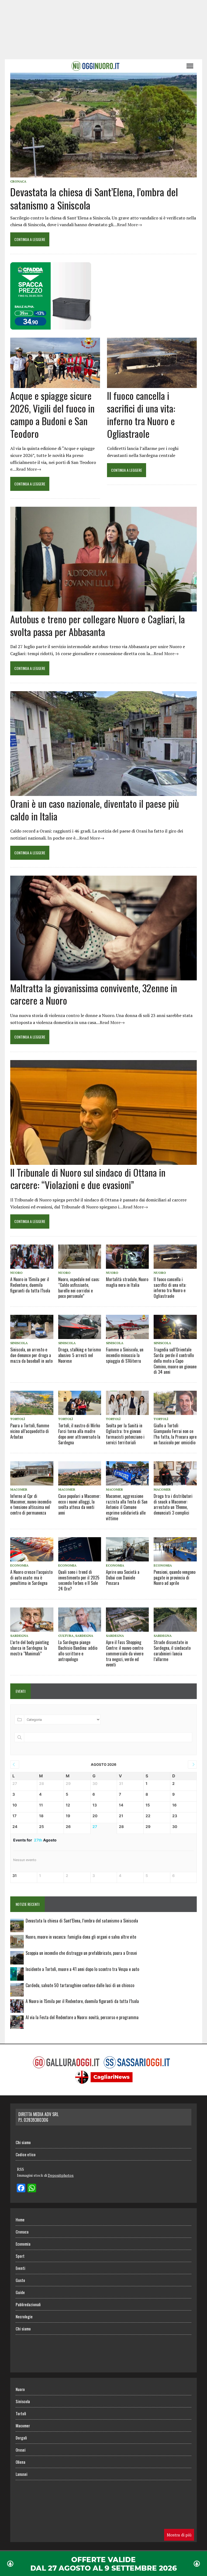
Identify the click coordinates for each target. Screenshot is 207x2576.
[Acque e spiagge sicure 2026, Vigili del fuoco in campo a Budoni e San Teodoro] (55, 385)
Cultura (66, 1636)
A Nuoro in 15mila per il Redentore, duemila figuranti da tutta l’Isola (30, 1285)
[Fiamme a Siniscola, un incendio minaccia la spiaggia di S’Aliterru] (127, 1327)
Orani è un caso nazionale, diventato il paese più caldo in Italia (95, 810)
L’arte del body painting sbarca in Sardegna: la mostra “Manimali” (30, 1648)
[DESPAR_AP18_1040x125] (103, 2572)
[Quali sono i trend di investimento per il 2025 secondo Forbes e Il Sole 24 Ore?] (80, 1549)
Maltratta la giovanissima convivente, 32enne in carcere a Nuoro (94, 994)
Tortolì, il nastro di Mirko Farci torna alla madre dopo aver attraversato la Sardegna (79, 1434)
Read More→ (130, 225)
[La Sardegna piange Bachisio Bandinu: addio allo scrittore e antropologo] (80, 1620)
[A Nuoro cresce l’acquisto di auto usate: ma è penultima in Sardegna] (32, 1549)
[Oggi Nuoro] (95, 66)
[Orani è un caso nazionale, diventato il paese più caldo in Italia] (103, 792)
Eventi (20, 2268)
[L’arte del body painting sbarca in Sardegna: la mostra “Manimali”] (32, 1620)
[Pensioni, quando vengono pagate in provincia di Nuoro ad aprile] (175, 1549)
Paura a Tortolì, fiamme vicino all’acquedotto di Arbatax (30, 1431)
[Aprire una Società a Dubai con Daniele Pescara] (127, 1549)
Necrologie (24, 2316)
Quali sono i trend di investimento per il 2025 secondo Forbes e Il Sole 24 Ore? (79, 1580)
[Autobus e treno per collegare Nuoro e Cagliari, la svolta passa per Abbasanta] (103, 608)
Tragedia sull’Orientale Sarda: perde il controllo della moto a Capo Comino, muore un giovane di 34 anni (175, 1361)
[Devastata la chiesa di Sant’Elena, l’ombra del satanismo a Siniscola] (103, 174)
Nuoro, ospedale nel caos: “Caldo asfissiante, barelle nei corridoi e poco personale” (79, 1288)
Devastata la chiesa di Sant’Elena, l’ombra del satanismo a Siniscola (94, 198)
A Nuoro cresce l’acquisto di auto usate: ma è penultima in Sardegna (31, 1578)
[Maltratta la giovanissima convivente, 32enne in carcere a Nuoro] (103, 977)
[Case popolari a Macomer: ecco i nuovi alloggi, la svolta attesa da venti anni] (80, 1473)
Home (20, 2220)
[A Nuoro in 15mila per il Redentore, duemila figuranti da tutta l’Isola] (32, 1257)
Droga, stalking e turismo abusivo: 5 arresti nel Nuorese (80, 1355)
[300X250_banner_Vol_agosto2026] (51, 326)
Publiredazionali (28, 2304)
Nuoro (16, 1273)
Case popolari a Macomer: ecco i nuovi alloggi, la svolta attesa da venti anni (79, 1504)
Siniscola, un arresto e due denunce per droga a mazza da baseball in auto (31, 1355)
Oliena (20, 2462)
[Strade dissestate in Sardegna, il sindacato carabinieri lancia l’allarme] (175, 1620)
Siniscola (19, 1343)
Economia (19, 1565)
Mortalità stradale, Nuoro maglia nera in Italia (127, 1282)
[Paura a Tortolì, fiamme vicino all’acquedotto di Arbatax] (32, 1403)
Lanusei (22, 2474)
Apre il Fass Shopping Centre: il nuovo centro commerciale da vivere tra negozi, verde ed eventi (125, 1653)
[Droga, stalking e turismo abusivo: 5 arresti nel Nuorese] (80, 1327)
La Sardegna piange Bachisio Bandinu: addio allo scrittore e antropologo (78, 1651)
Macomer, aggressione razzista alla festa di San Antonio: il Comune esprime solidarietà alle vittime (127, 1507)
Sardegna (19, 1636)
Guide (20, 2292)
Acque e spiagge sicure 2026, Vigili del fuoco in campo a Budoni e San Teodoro (52, 414)
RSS (20, 2169)
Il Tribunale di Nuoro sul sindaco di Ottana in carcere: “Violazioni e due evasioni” (88, 1179)
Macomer (19, 1489)
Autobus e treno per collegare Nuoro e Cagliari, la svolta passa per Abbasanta (98, 625)
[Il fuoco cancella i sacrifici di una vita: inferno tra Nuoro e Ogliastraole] (152, 385)
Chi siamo (23, 2142)
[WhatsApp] (32, 2189)
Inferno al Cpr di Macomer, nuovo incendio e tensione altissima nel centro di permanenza (31, 1504)
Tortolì (18, 1419)
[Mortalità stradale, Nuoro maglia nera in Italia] (127, 1257)
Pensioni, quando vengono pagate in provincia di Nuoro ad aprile (175, 1578)
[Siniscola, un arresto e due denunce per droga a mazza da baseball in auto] (32, 1327)
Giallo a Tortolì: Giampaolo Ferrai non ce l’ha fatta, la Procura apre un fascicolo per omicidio (175, 1434)
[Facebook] (21, 2189)
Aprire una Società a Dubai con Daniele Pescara (123, 1578)
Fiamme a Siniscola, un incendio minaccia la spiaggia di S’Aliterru (125, 1355)
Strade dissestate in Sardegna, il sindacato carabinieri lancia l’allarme (172, 1651)
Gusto (20, 2280)
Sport (20, 2256)
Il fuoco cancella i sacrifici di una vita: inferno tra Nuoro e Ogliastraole (141, 414)
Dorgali (21, 2438)
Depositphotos (61, 2175)
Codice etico (26, 2154)
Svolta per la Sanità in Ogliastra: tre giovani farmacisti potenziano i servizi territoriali (125, 1434)
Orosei (21, 2450)
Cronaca (18, 181)
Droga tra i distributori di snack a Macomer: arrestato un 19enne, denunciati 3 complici (173, 1504)
